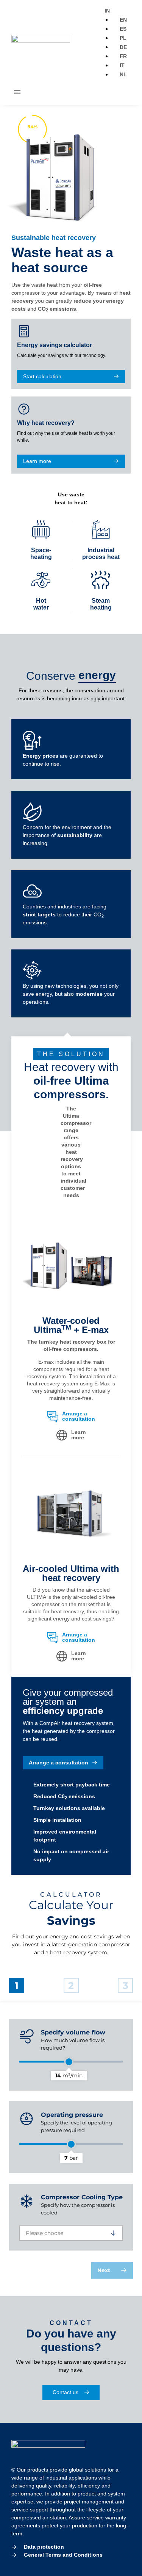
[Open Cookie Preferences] (14, 2566)
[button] (17, 93)
